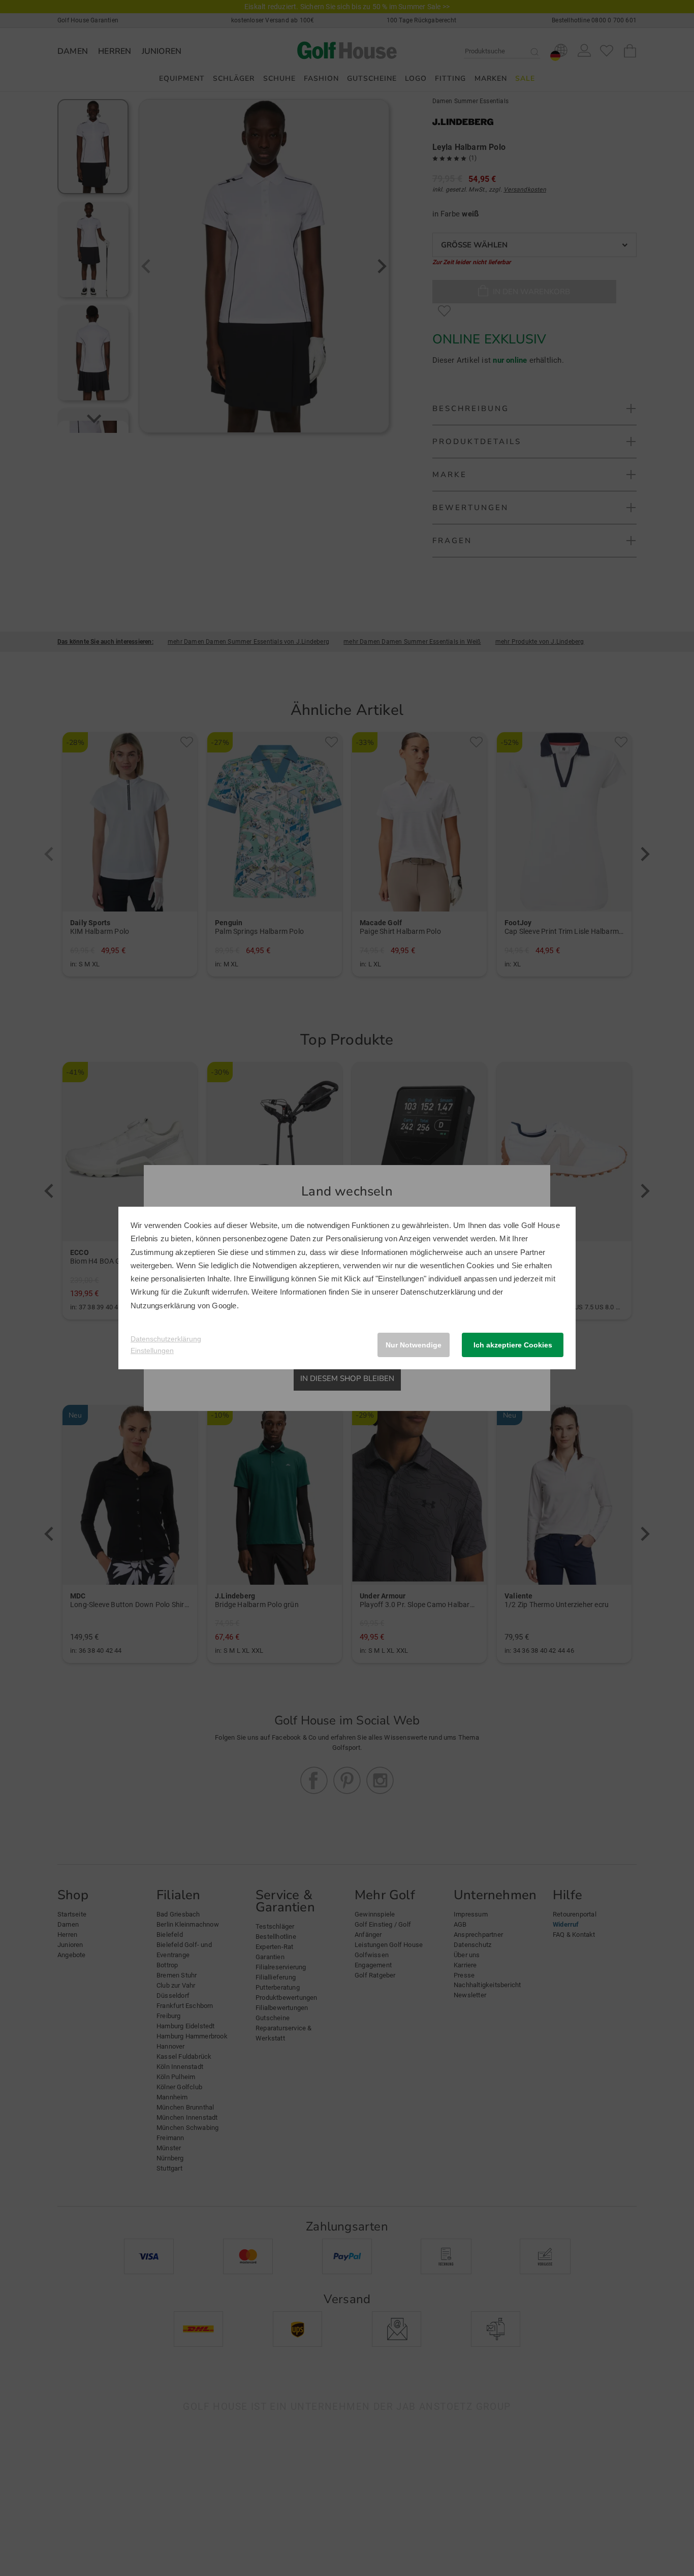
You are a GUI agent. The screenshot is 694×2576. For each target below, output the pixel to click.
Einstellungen (152, 1350)
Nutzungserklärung (163, 1306)
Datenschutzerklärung (438, 1292)
